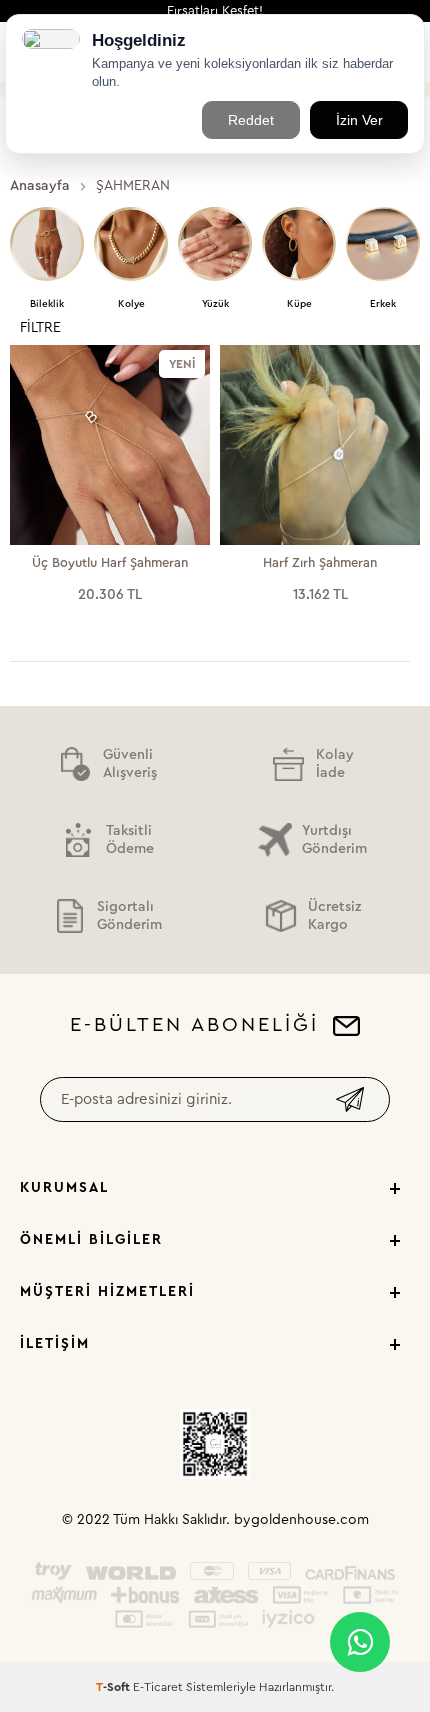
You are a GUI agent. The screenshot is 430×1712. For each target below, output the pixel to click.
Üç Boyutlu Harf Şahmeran (110, 562)
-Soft (114, 1687)
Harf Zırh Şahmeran (320, 562)
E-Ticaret (158, 1687)
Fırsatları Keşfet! (215, 10)
